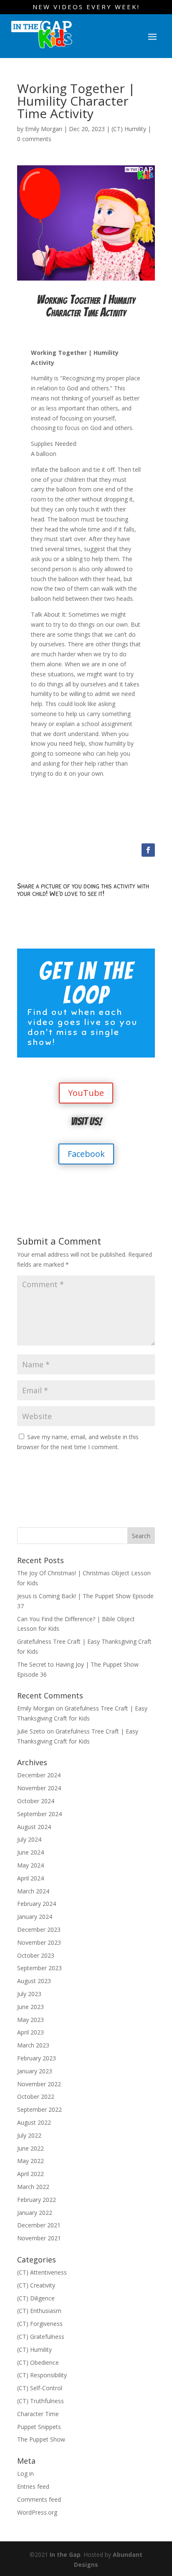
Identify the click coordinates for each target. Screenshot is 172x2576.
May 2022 (30, 2161)
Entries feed (33, 2486)
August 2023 (34, 1981)
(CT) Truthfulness (40, 2401)
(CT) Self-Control (40, 2388)
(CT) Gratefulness (41, 2337)
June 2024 (30, 1852)
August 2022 (34, 2122)
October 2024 (36, 1801)
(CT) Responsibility (42, 2375)
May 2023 (30, 2020)
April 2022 (30, 2174)
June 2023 (30, 2007)
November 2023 (39, 1942)
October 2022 (36, 2096)
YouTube (86, 1093)
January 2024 (35, 1917)
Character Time (38, 2414)
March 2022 (33, 2187)
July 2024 (29, 1839)
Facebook (86, 1154)
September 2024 (39, 1814)
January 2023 (35, 2071)
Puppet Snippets (39, 2427)
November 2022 (39, 2084)
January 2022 (35, 2213)
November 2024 (39, 1788)
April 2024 (30, 1878)
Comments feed (39, 2499)
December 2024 (39, 1775)
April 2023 (30, 2032)
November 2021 (39, 2238)
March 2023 (33, 2045)
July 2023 (29, 1994)
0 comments (34, 139)
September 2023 (39, 1968)
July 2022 (29, 2135)
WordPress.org (37, 2512)
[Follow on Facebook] (148, 850)
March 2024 (33, 1891)
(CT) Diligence (36, 2298)
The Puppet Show (41, 2439)
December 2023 (39, 1929)
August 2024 (34, 1827)
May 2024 (30, 1865)
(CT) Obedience (38, 2362)
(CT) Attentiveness (42, 2272)
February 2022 (37, 2200)
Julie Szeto (31, 1731)
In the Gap (65, 2554)
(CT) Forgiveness (40, 2324)
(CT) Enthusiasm (39, 2311)
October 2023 (36, 1955)
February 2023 (37, 2058)
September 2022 (39, 2109)
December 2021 (39, 2225)
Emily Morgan (44, 129)
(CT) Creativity (36, 2285)
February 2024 (37, 1904)
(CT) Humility (129, 129)
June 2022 (30, 2148)
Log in (25, 2474)
